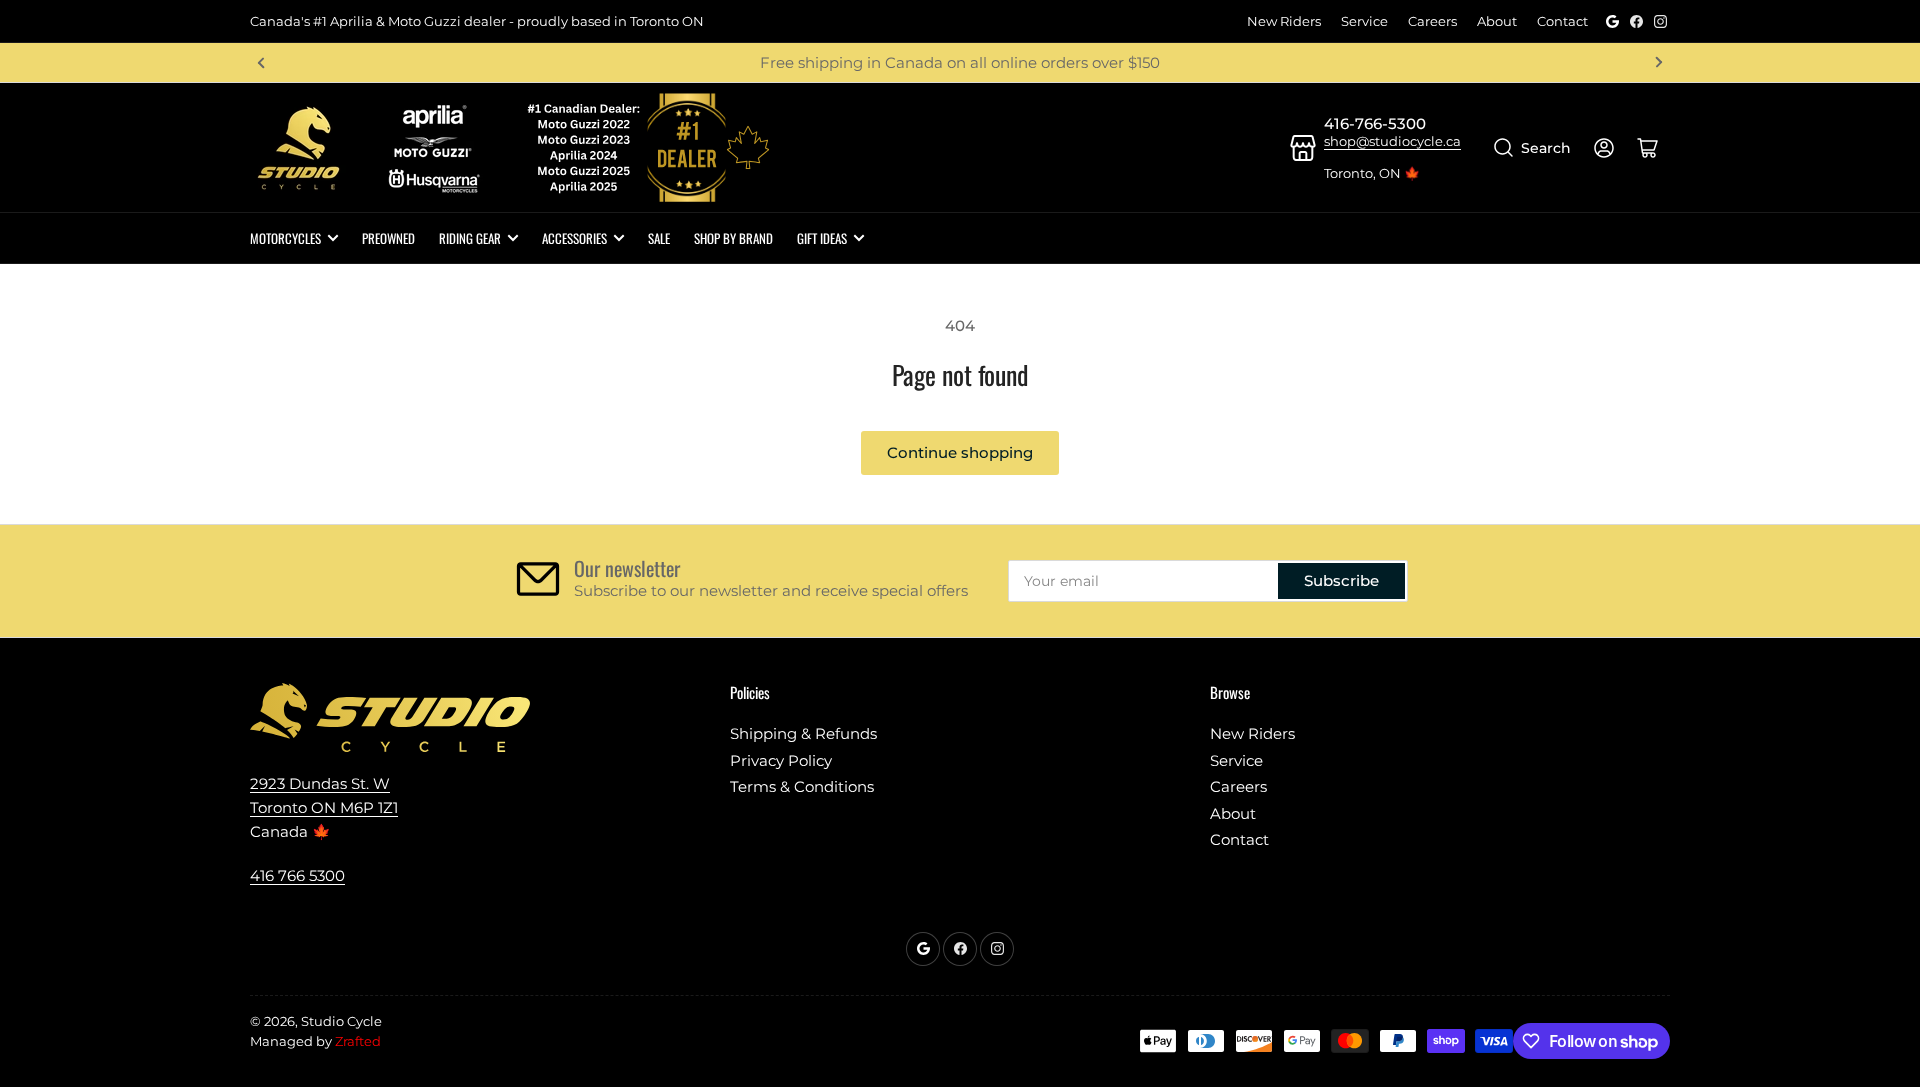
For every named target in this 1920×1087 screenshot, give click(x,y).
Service (1364, 21)
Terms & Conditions (802, 786)
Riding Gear (470, 238)
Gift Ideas (822, 238)
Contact (1562, 21)
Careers (1432, 21)
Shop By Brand (733, 238)
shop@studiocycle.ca (1392, 141)
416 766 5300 (297, 875)
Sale (659, 238)
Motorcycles (285, 238)
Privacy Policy (781, 760)
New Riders (1284, 21)
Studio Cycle (341, 1021)
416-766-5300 (1375, 123)
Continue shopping (960, 452)
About (1497, 21)
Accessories (574, 238)
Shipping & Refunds (803, 733)
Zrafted (358, 1041)
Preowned (388, 238)
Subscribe (1341, 580)
